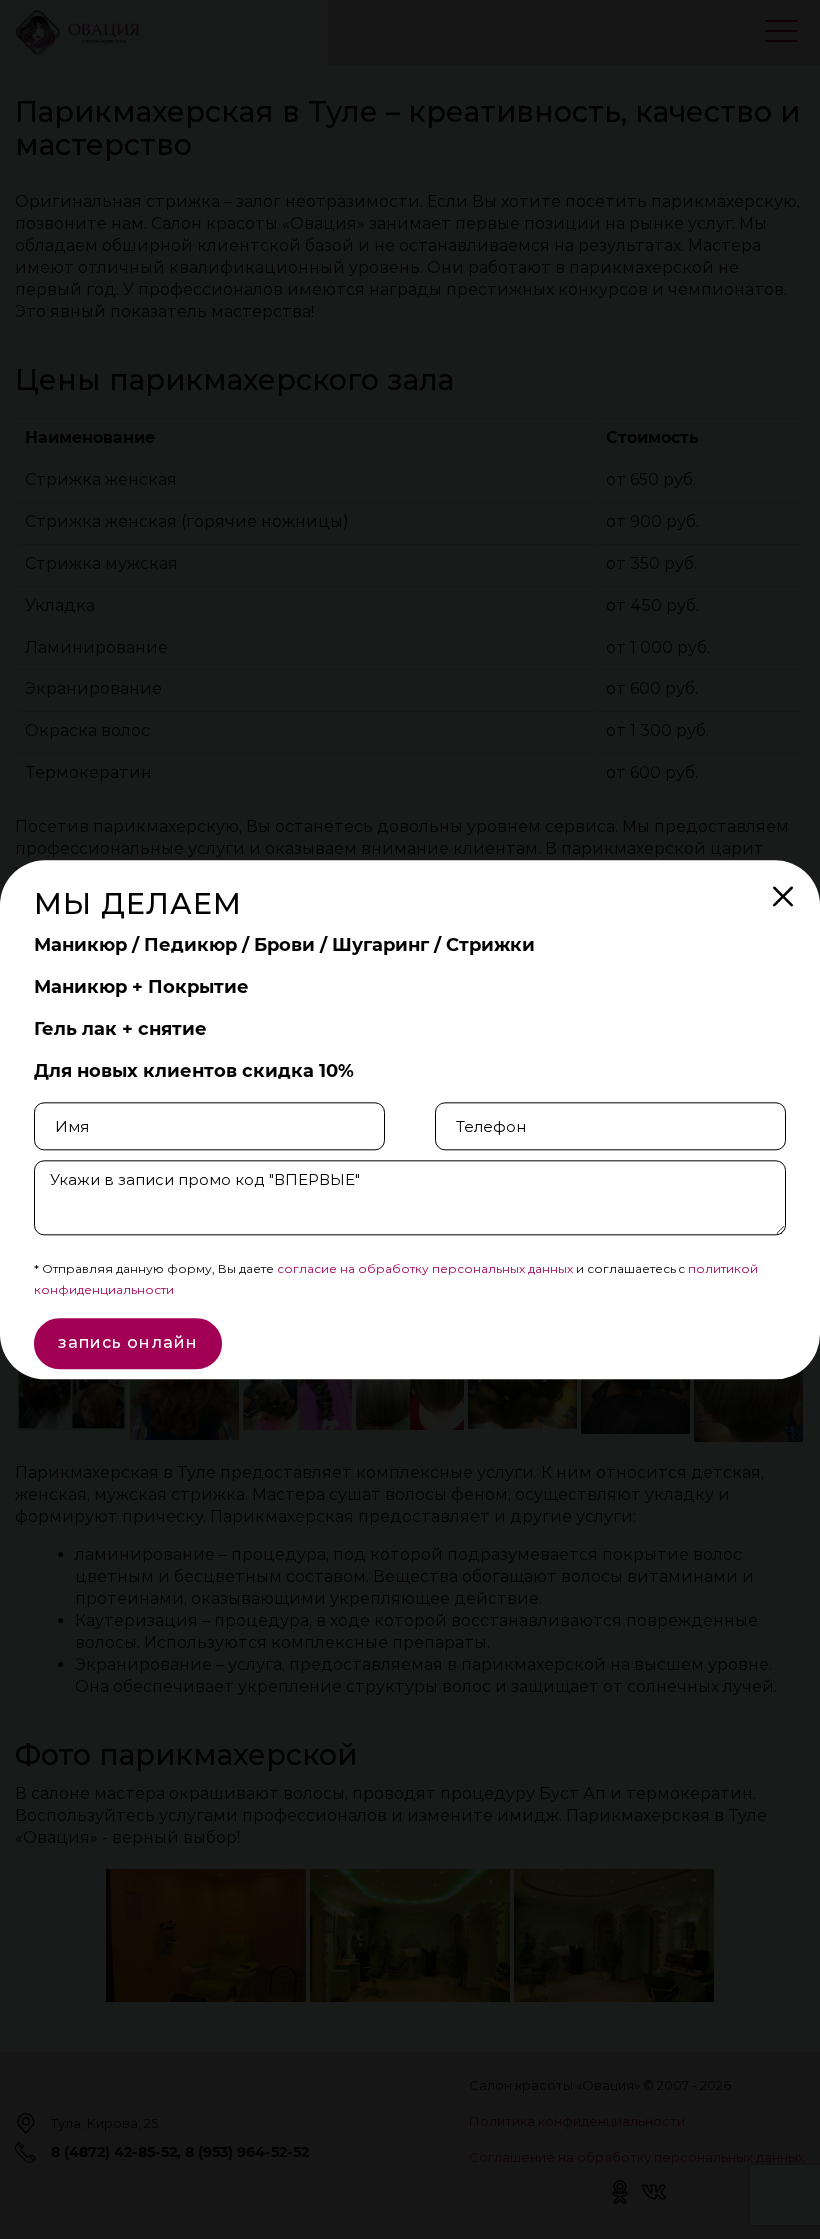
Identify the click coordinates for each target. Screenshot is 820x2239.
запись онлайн (128, 1343)
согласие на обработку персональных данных (425, 1269)
